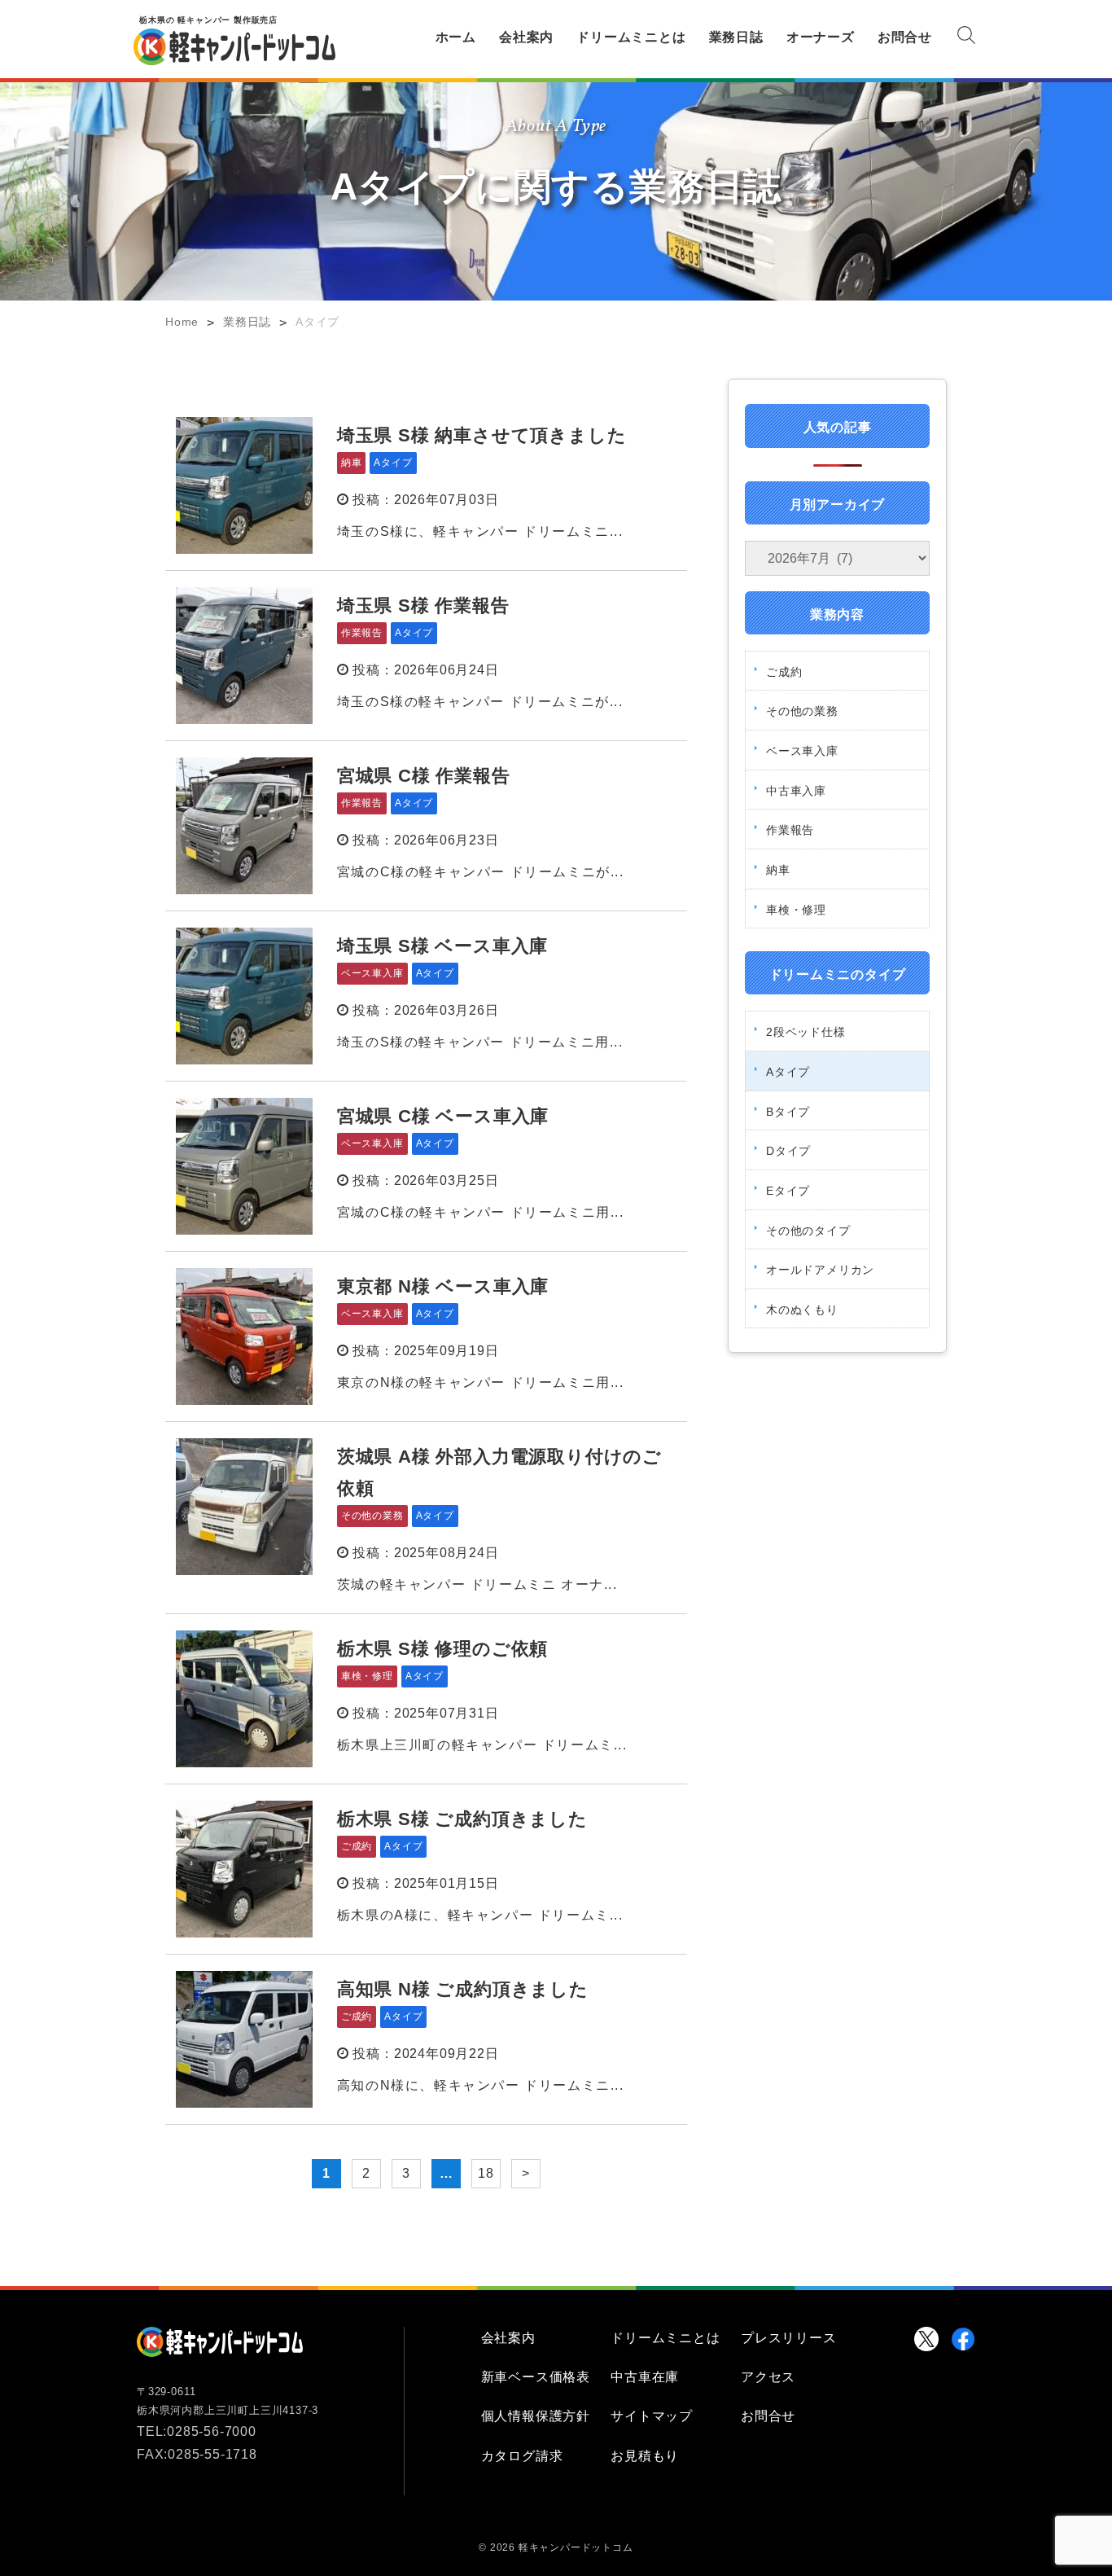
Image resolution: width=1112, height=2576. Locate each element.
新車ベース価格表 (536, 2377)
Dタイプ (788, 1151)
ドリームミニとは (631, 37)
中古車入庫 (796, 791)
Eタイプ (788, 1191)
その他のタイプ (808, 1231)
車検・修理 (796, 910)
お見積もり (645, 2456)
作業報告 (790, 830)
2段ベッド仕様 (806, 1032)
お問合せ (905, 37)
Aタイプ (788, 1072)
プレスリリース (789, 2338)
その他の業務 (802, 711)
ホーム (456, 37)
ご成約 (784, 672)
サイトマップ (652, 2416)
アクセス (768, 2377)
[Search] (966, 38)
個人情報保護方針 (536, 2416)
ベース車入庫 (802, 751)
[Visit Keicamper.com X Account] (926, 2339)
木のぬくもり (802, 1310)
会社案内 (526, 37)
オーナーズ (821, 37)
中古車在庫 (645, 2377)
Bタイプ (788, 1112)
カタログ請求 (522, 2456)
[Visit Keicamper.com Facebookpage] (963, 2339)
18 (486, 2173)
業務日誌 (736, 37)
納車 (778, 870)
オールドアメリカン (820, 1270)
